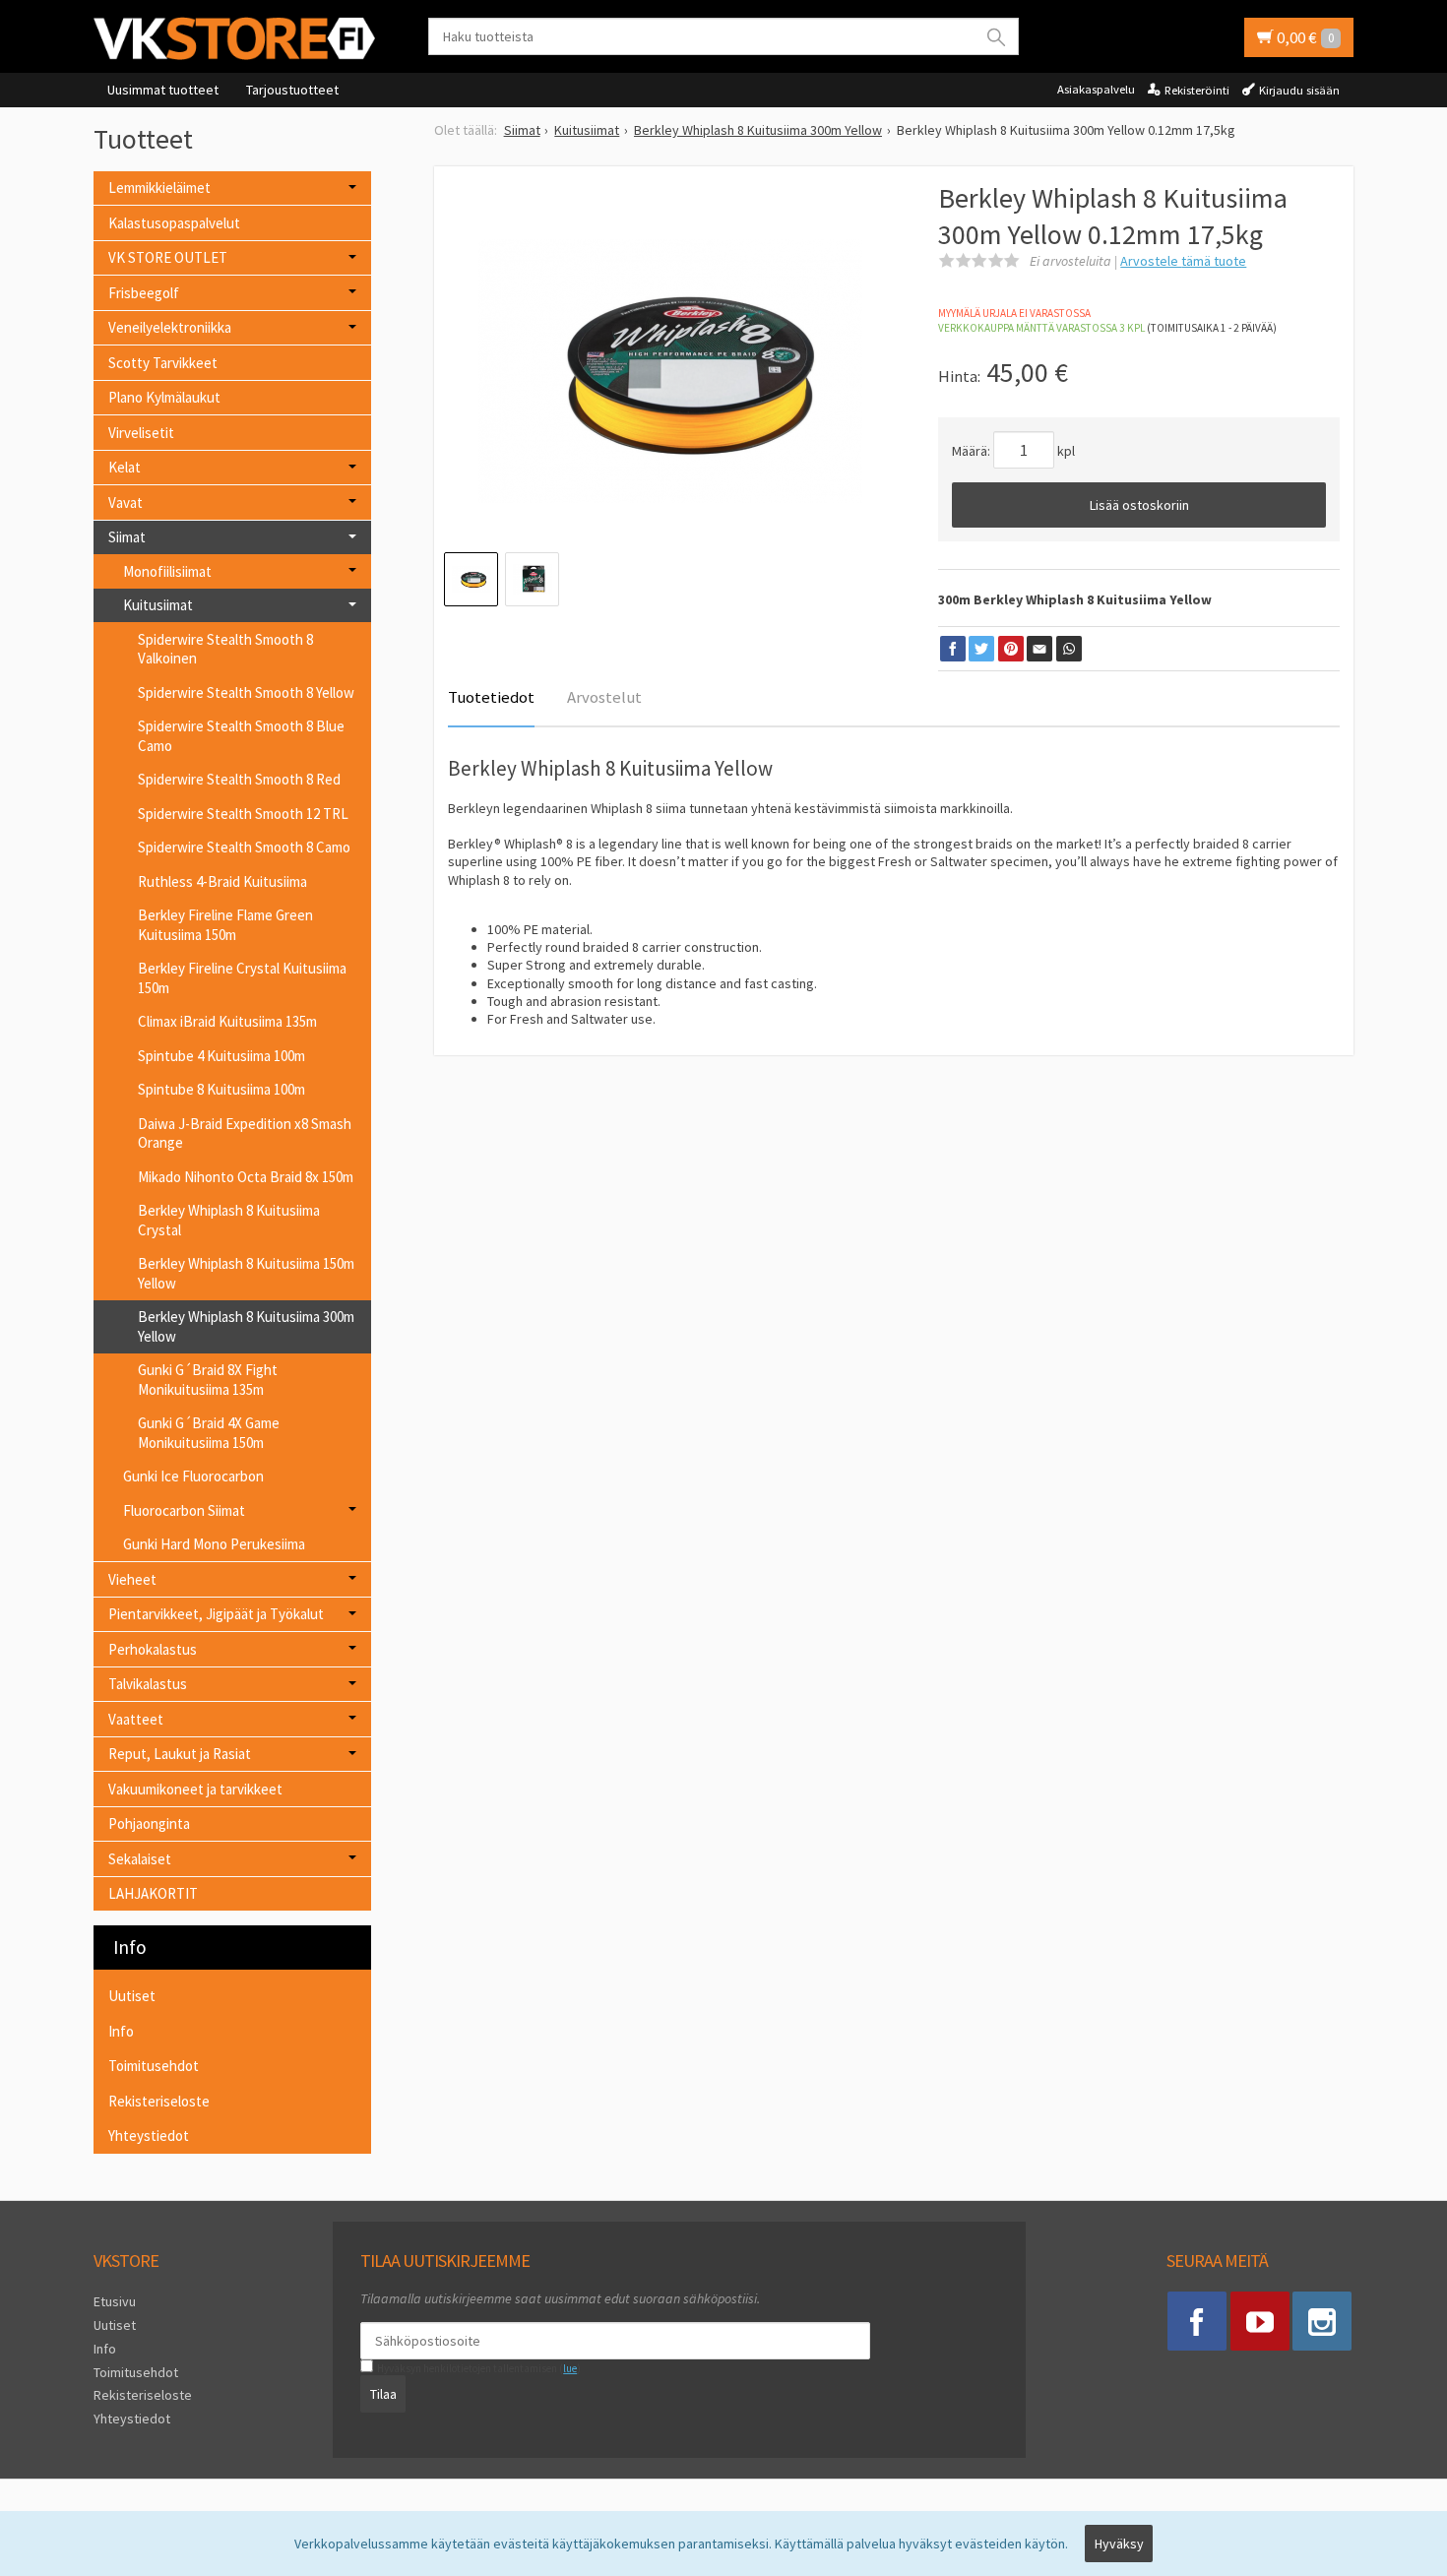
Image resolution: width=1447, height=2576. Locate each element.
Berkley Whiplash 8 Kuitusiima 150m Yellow (246, 1273)
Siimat (127, 537)
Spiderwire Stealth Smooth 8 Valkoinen (225, 649)
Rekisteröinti (1197, 90)
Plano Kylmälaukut (164, 397)
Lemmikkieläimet (159, 188)
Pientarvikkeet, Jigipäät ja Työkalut (216, 1614)
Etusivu (115, 2301)
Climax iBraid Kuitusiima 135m (227, 1021)
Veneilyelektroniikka (170, 327)
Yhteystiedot (149, 2136)
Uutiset (132, 1996)
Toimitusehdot (154, 2066)
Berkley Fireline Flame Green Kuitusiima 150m (225, 925)
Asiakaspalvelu (1096, 89)
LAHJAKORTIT (153, 1893)
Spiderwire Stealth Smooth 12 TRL (243, 814)
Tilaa (383, 2394)
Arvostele (1183, 261)
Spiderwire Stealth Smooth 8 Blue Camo (241, 736)
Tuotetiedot (491, 697)
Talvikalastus (148, 1684)
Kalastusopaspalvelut (174, 223)
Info (121, 2031)
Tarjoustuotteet (292, 90)
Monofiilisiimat (167, 571)
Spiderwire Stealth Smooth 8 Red (239, 779)
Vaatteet (136, 1719)
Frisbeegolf (144, 293)
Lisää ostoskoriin (1139, 505)
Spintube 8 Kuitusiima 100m (221, 1089)
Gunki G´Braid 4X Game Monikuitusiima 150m (209, 1433)
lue (570, 2368)
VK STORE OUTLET (168, 257)
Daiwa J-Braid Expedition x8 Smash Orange (245, 1133)
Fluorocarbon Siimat (184, 1510)
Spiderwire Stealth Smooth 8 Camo (244, 847)
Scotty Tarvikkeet (163, 363)
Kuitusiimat (158, 605)
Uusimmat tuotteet (163, 90)
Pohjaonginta (149, 1823)
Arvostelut (604, 697)
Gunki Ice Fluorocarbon (193, 1476)
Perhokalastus (153, 1649)
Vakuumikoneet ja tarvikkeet (195, 1789)
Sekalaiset (140, 1859)
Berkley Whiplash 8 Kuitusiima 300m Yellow (246, 1326)
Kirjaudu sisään (1299, 90)
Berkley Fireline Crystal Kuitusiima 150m (242, 978)
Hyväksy (1119, 2544)
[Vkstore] (241, 38)
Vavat (126, 503)
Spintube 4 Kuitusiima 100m (221, 1056)
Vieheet (132, 1579)
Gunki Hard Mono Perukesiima (214, 1544)
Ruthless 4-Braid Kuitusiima (222, 881)
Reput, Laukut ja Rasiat (180, 1754)
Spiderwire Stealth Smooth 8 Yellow (246, 692)
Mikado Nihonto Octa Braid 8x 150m (246, 1177)
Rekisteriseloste (159, 2101)
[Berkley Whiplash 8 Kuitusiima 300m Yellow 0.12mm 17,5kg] (671, 371)
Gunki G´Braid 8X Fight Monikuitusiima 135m (208, 1380)
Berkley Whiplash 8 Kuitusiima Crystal (229, 1220)
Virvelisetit (141, 433)
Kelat (125, 467)
